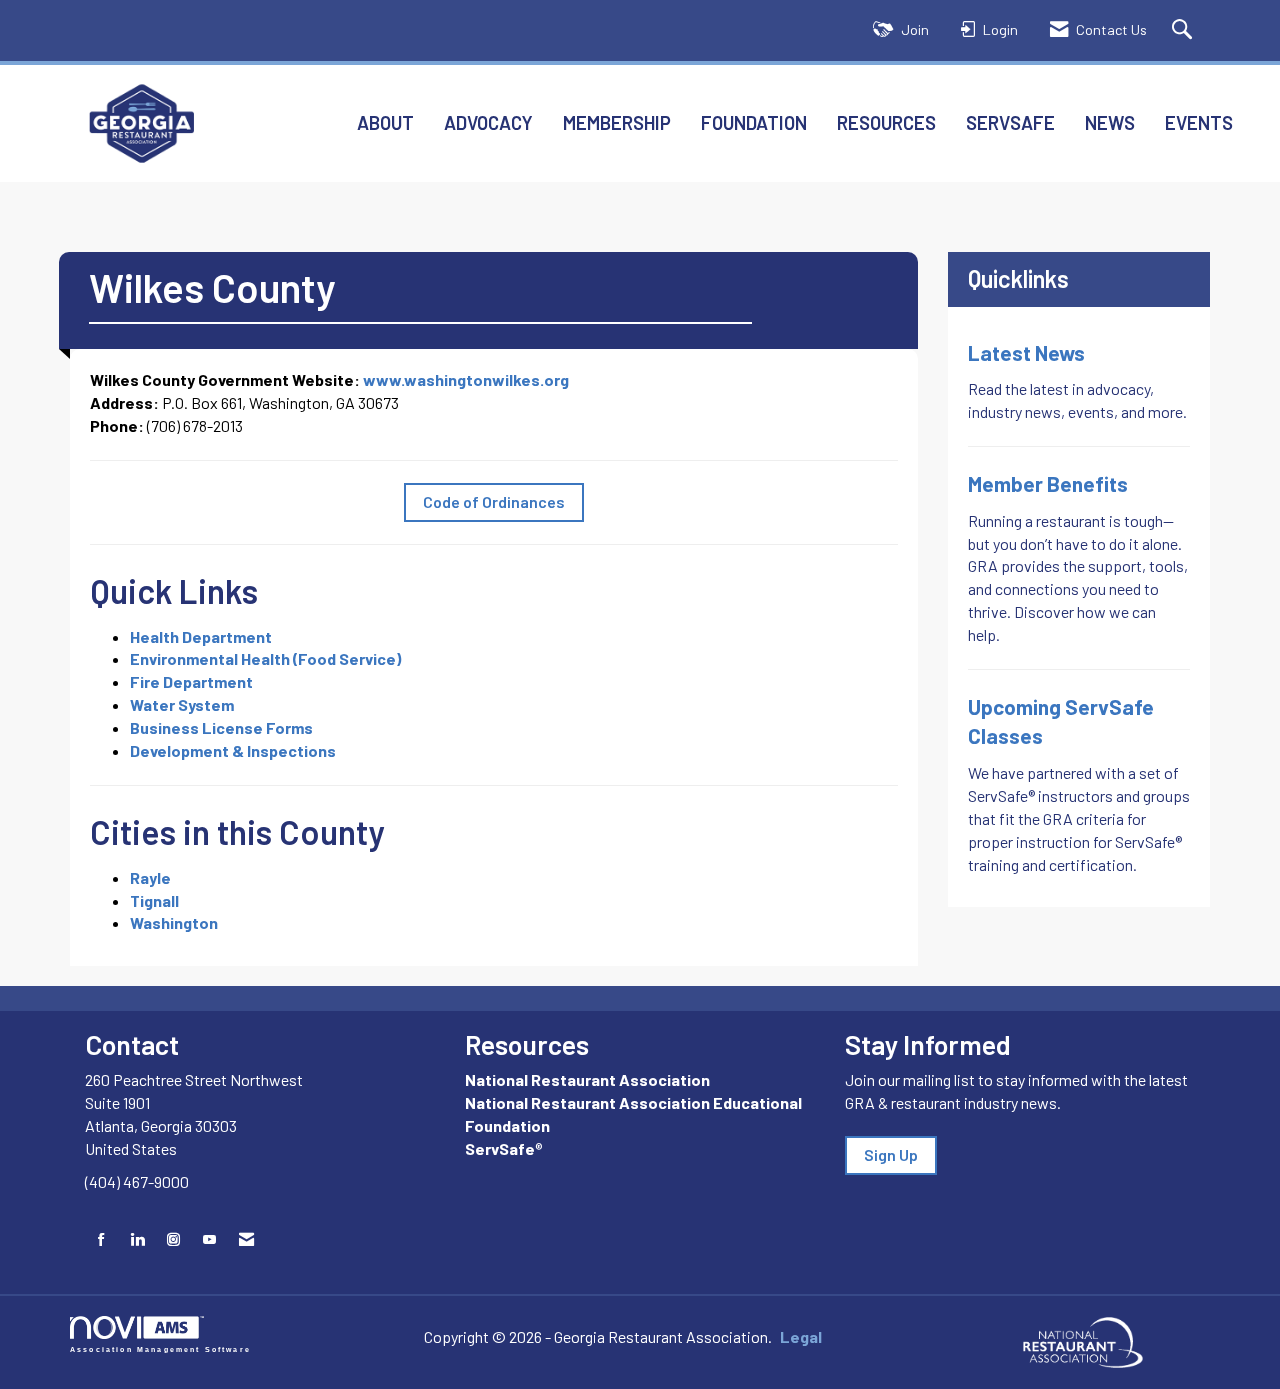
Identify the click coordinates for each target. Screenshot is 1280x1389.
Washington (174, 922)
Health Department (201, 636)
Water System (182, 704)
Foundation (754, 122)
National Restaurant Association (587, 1079)
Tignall (154, 900)
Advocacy (488, 122)
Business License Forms (221, 727)
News (1110, 122)
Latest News (1026, 352)
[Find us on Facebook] (101, 1239)
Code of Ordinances (494, 501)
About (385, 122)
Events (1199, 122)
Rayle (150, 877)
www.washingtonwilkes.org (466, 379)
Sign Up (891, 1154)
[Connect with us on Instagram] (173, 1239)
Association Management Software (160, 1349)
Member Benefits (1048, 483)
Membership (617, 122)
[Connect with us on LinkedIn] (137, 1239)
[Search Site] (1184, 30)
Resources (886, 122)
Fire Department (191, 681)
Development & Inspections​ (233, 750)
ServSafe (1010, 122)
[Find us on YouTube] (209, 1239)
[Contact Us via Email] (246, 1239)
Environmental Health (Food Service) (265, 658)
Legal (801, 1336)
